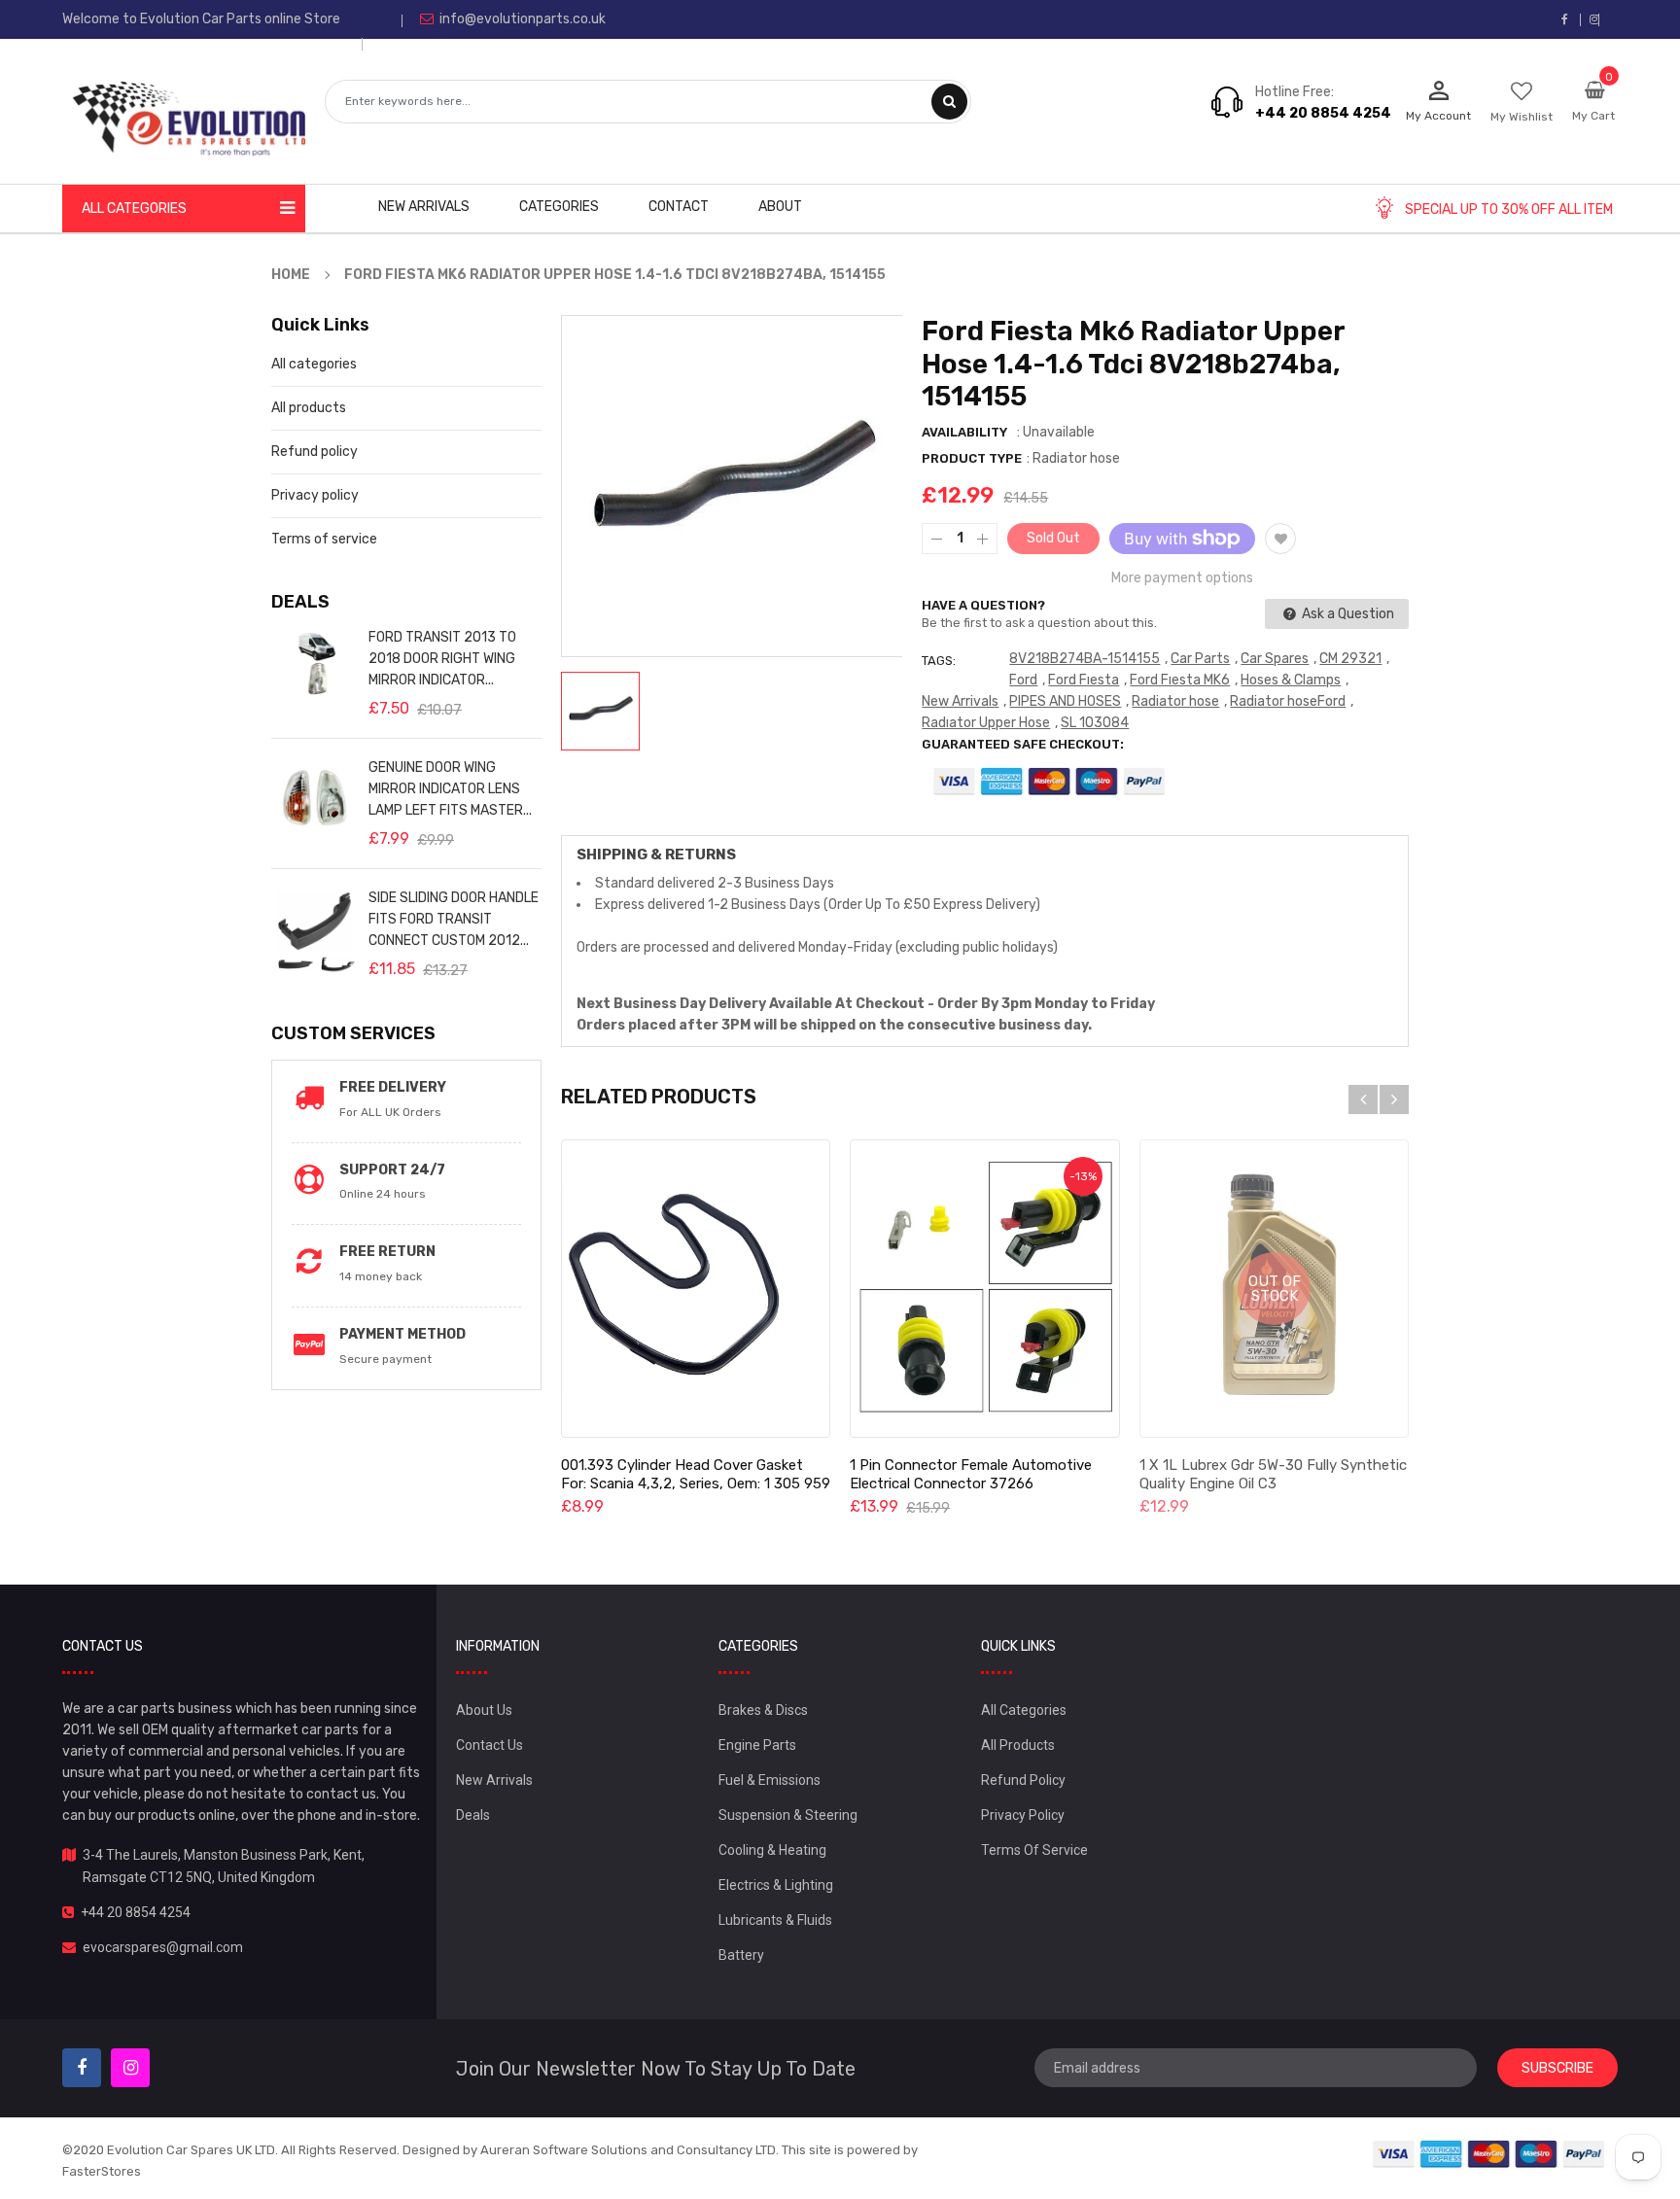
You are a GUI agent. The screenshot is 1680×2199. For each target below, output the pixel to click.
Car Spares (1275, 659)
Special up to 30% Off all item (1509, 209)
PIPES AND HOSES (1065, 701)
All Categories (1024, 1710)
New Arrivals (960, 701)
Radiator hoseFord (1288, 701)
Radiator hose (1175, 701)
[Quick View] (695, 1289)
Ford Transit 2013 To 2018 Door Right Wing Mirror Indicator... (442, 659)
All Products (1018, 1745)
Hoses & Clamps (1291, 680)
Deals (473, 1815)
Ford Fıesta (1084, 680)
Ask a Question (1347, 614)
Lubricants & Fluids (775, 1920)
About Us (484, 1710)
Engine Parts (757, 1745)
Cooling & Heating (772, 1850)
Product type (972, 458)
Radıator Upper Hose (986, 723)
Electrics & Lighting (776, 1885)
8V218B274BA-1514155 (1085, 659)
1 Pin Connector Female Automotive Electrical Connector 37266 (971, 1474)
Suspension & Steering (788, 1815)
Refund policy (315, 452)
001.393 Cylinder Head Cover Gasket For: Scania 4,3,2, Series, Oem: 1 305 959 (696, 1474)
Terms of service (324, 539)
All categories (314, 364)
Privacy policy (315, 495)
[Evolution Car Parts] (1489, 2154)
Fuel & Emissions (770, 1780)
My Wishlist (1522, 117)
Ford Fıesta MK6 (1180, 680)
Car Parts (1200, 659)
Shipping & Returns (656, 855)
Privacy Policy (1023, 1815)
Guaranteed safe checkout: (1023, 744)
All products (309, 408)
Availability (964, 432)
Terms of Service (1034, 1850)
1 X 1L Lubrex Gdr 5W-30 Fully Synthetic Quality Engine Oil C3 (1273, 1474)
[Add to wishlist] (1280, 539)
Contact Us (490, 1745)
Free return (387, 1252)
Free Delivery (393, 1087)
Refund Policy (1023, 1780)
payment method (402, 1334)
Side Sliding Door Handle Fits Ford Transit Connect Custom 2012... (454, 919)
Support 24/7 (392, 1170)
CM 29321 (1350, 659)
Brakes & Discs (763, 1710)
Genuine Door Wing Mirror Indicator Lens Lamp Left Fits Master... (450, 789)
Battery (741, 1955)
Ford (1023, 680)
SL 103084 (1095, 723)
